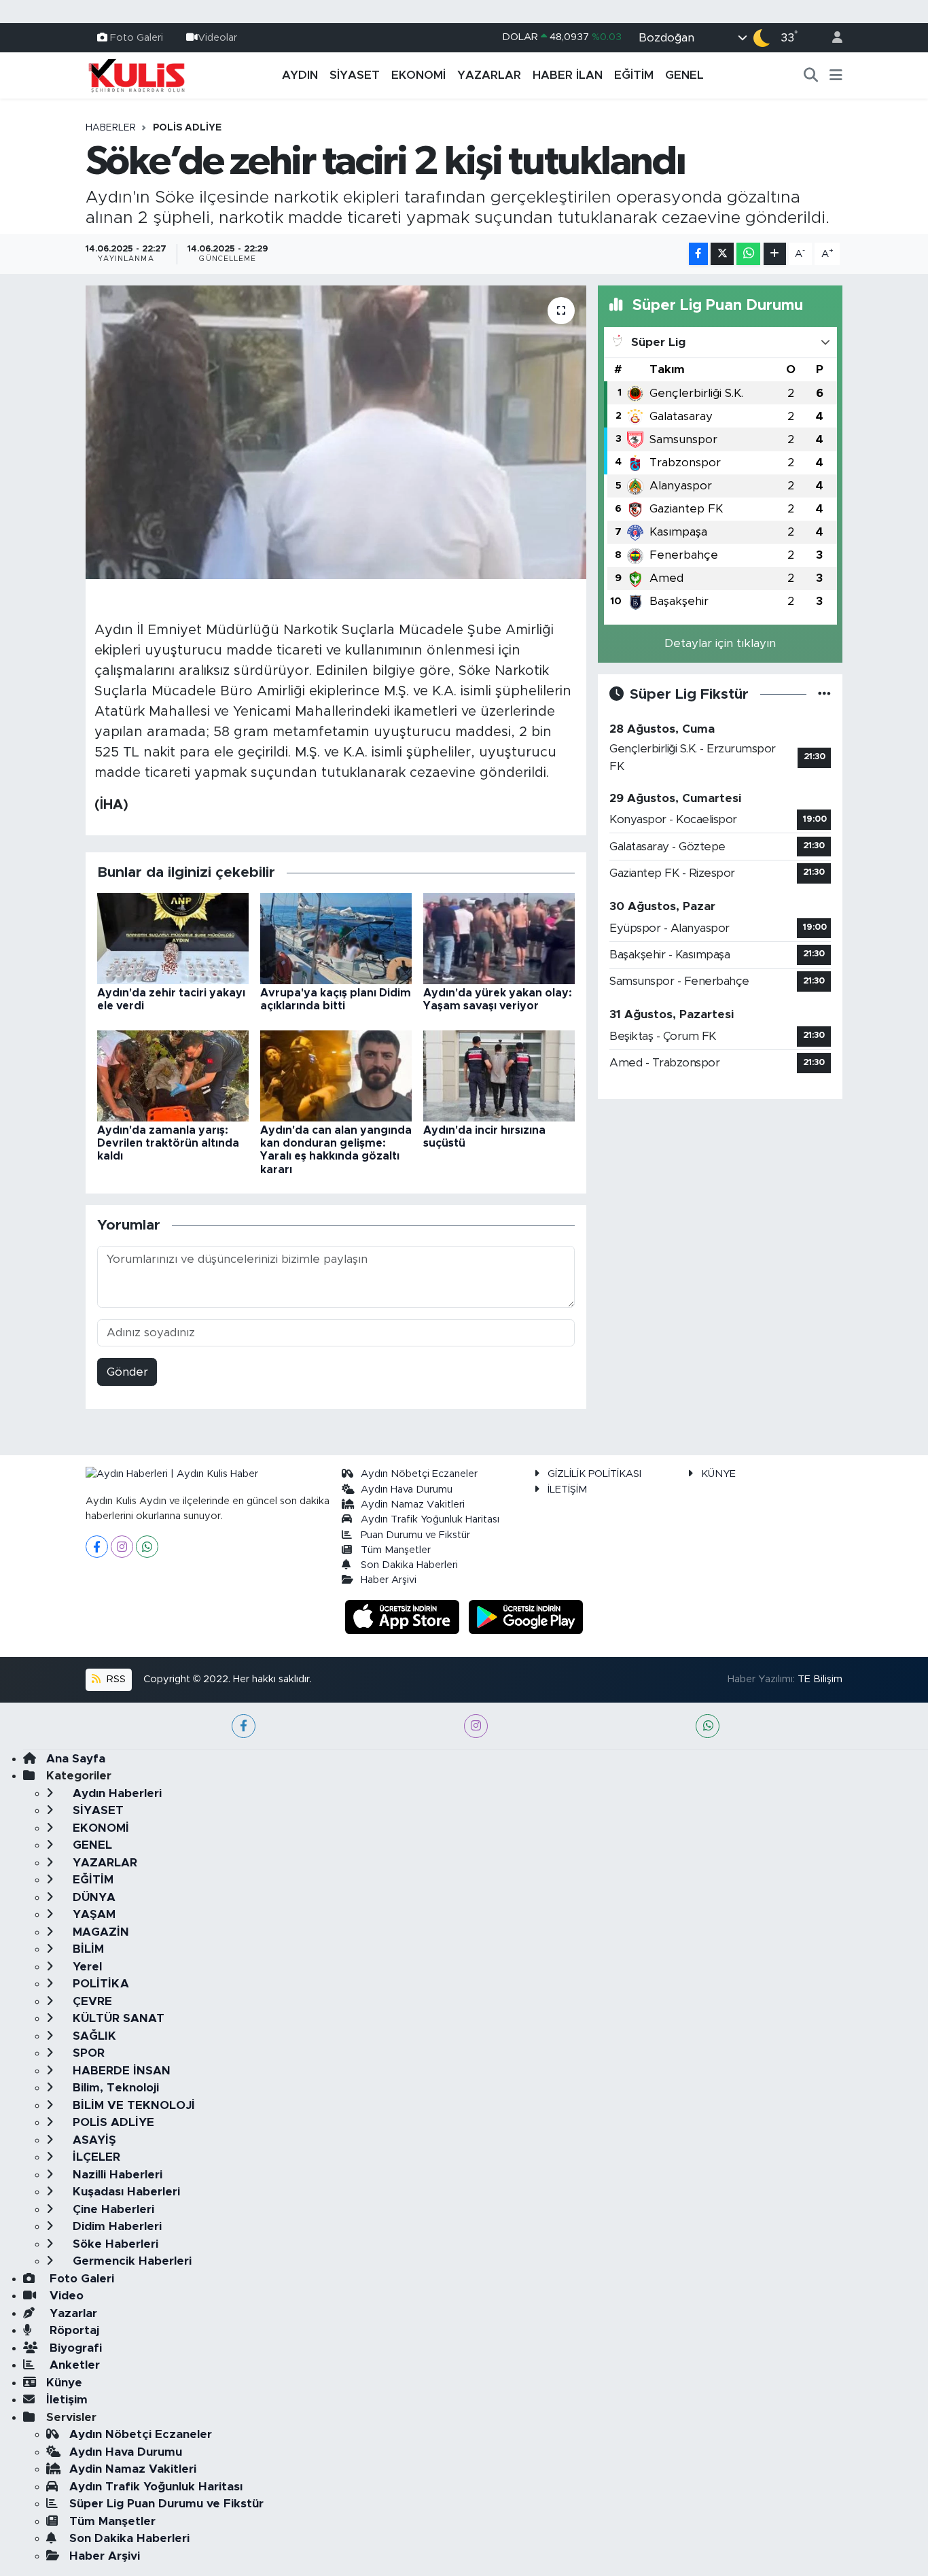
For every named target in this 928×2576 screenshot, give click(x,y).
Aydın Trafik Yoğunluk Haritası (430, 1519)
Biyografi (74, 2348)
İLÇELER (95, 2157)
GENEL (684, 75)
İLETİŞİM (567, 1490)
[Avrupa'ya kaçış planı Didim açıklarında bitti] (336, 938)
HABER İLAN (568, 75)
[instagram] (476, 1726)
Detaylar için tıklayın (720, 643)
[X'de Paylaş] (722, 254)
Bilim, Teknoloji (114, 2088)
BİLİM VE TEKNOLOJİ (132, 2105)
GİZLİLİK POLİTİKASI (594, 1474)
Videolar (217, 37)
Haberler (111, 128)
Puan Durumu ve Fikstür (415, 1535)
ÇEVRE (91, 2001)
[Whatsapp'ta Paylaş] (748, 254)
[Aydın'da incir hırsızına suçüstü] (499, 1075)
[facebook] (244, 1726)
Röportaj (73, 2330)
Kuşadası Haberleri (125, 2192)
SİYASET (355, 75)
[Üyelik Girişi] (832, 38)
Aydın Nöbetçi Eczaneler (419, 1474)
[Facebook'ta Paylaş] (698, 254)
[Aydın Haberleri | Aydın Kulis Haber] (137, 75)
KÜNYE (718, 1474)
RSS (115, 1679)
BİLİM (87, 1949)
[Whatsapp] (147, 1547)
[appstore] (404, 1616)
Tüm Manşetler (396, 1550)
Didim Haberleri (115, 2226)
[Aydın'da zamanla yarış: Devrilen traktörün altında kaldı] (173, 1075)
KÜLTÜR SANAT (117, 2018)
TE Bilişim (820, 1679)
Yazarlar (72, 2313)
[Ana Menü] (836, 75)
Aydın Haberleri (115, 1793)
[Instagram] (122, 1547)
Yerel (86, 1967)
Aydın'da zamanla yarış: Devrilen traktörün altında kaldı (168, 1143)
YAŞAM (92, 1914)
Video (65, 2296)
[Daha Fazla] (775, 254)
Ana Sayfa (76, 1759)
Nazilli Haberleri (116, 2175)
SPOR (87, 2053)
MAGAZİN (99, 1932)
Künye (64, 2383)
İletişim (67, 2400)
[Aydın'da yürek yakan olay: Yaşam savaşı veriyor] (499, 938)
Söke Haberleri (114, 2244)
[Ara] (811, 75)
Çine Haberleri (112, 2209)
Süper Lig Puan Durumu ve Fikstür (166, 2504)
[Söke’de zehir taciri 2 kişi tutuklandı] (336, 432)
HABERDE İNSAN (120, 2071)
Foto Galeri (137, 37)
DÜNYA (92, 1897)
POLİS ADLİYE (187, 128)
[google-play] (526, 1616)
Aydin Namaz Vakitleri (413, 1504)
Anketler (73, 2365)
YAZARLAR (489, 75)
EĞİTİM (634, 75)
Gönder (127, 1372)
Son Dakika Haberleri (409, 1565)
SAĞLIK (93, 2036)
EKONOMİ (418, 75)
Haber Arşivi (389, 1580)
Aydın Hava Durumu (407, 1490)
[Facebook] (97, 1547)
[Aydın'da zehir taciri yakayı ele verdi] (173, 938)
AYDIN (300, 75)
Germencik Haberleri (130, 2261)
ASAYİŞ (93, 2140)
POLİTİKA (99, 1984)
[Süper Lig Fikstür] (824, 694)
